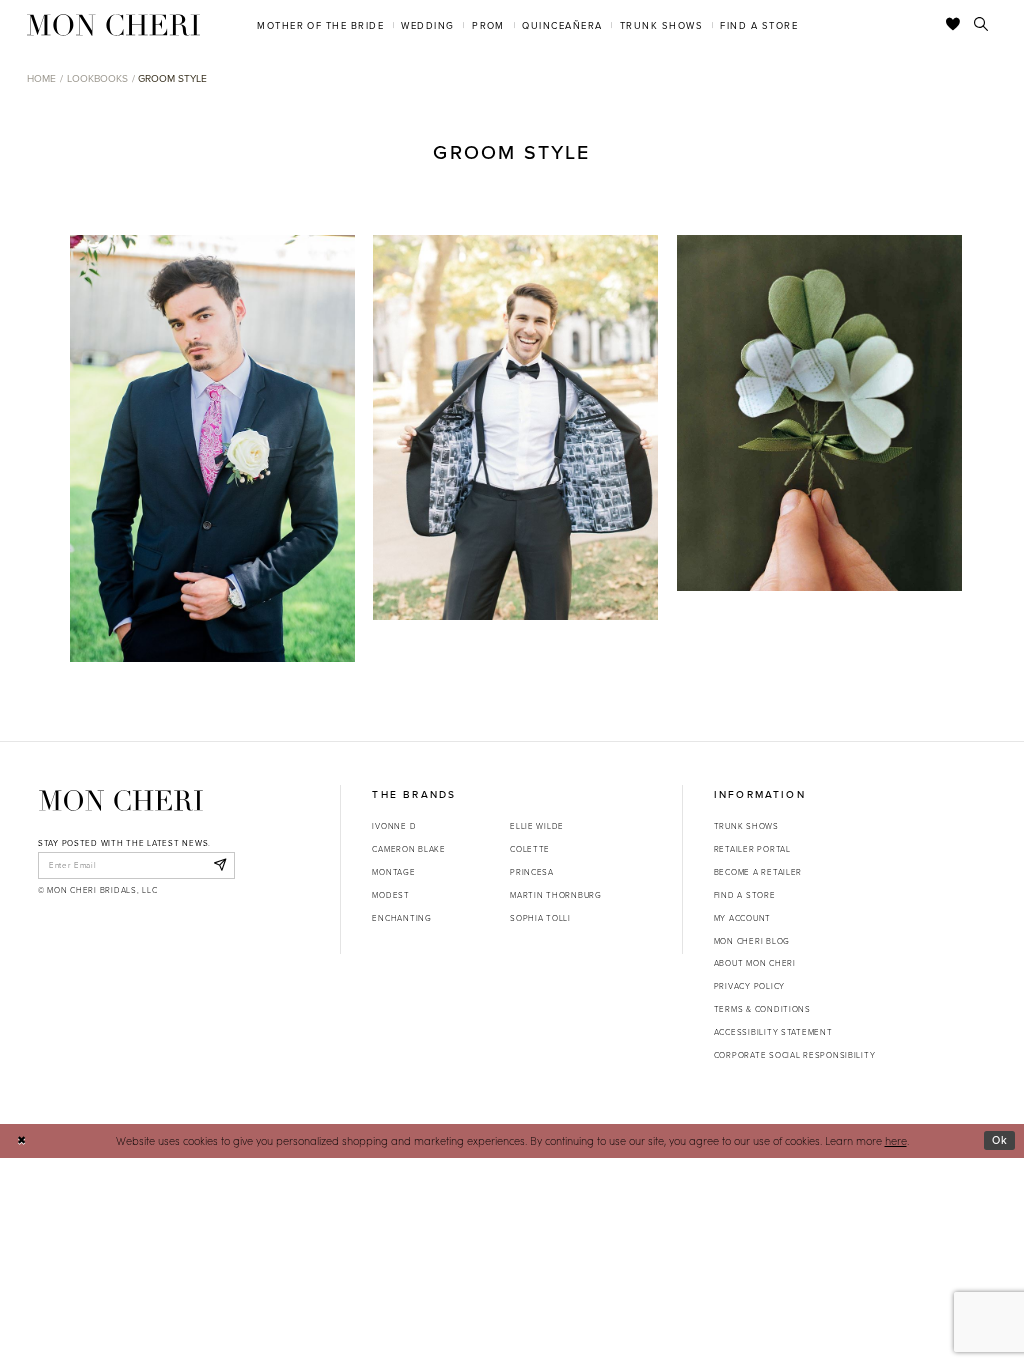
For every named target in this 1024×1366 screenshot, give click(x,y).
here (896, 1140)
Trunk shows (746, 825)
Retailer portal (752, 848)
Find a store (745, 894)
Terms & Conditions (762, 1008)
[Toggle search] (981, 25)
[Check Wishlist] (953, 25)
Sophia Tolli (540, 917)
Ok (1000, 1140)
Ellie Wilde (537, 825)
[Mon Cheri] (121, 800)
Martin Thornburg (556, 894)
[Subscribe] (219, 865)
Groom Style (172, 78)
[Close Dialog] (21, 1141)
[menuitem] (321, 24)
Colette (530, 848)
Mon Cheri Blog (752, 940)
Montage (393, 871)
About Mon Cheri (755, 962)
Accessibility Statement (773, 1031)
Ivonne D (394, 825)
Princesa (532, 871)
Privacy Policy (749, 985)
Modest (390, 894)
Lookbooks (97, 78)
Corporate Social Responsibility (795, 1054)
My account (742, 917)
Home (41, 78)
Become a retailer (758, 871)
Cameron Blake (408, 848)
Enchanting (401, 917)
